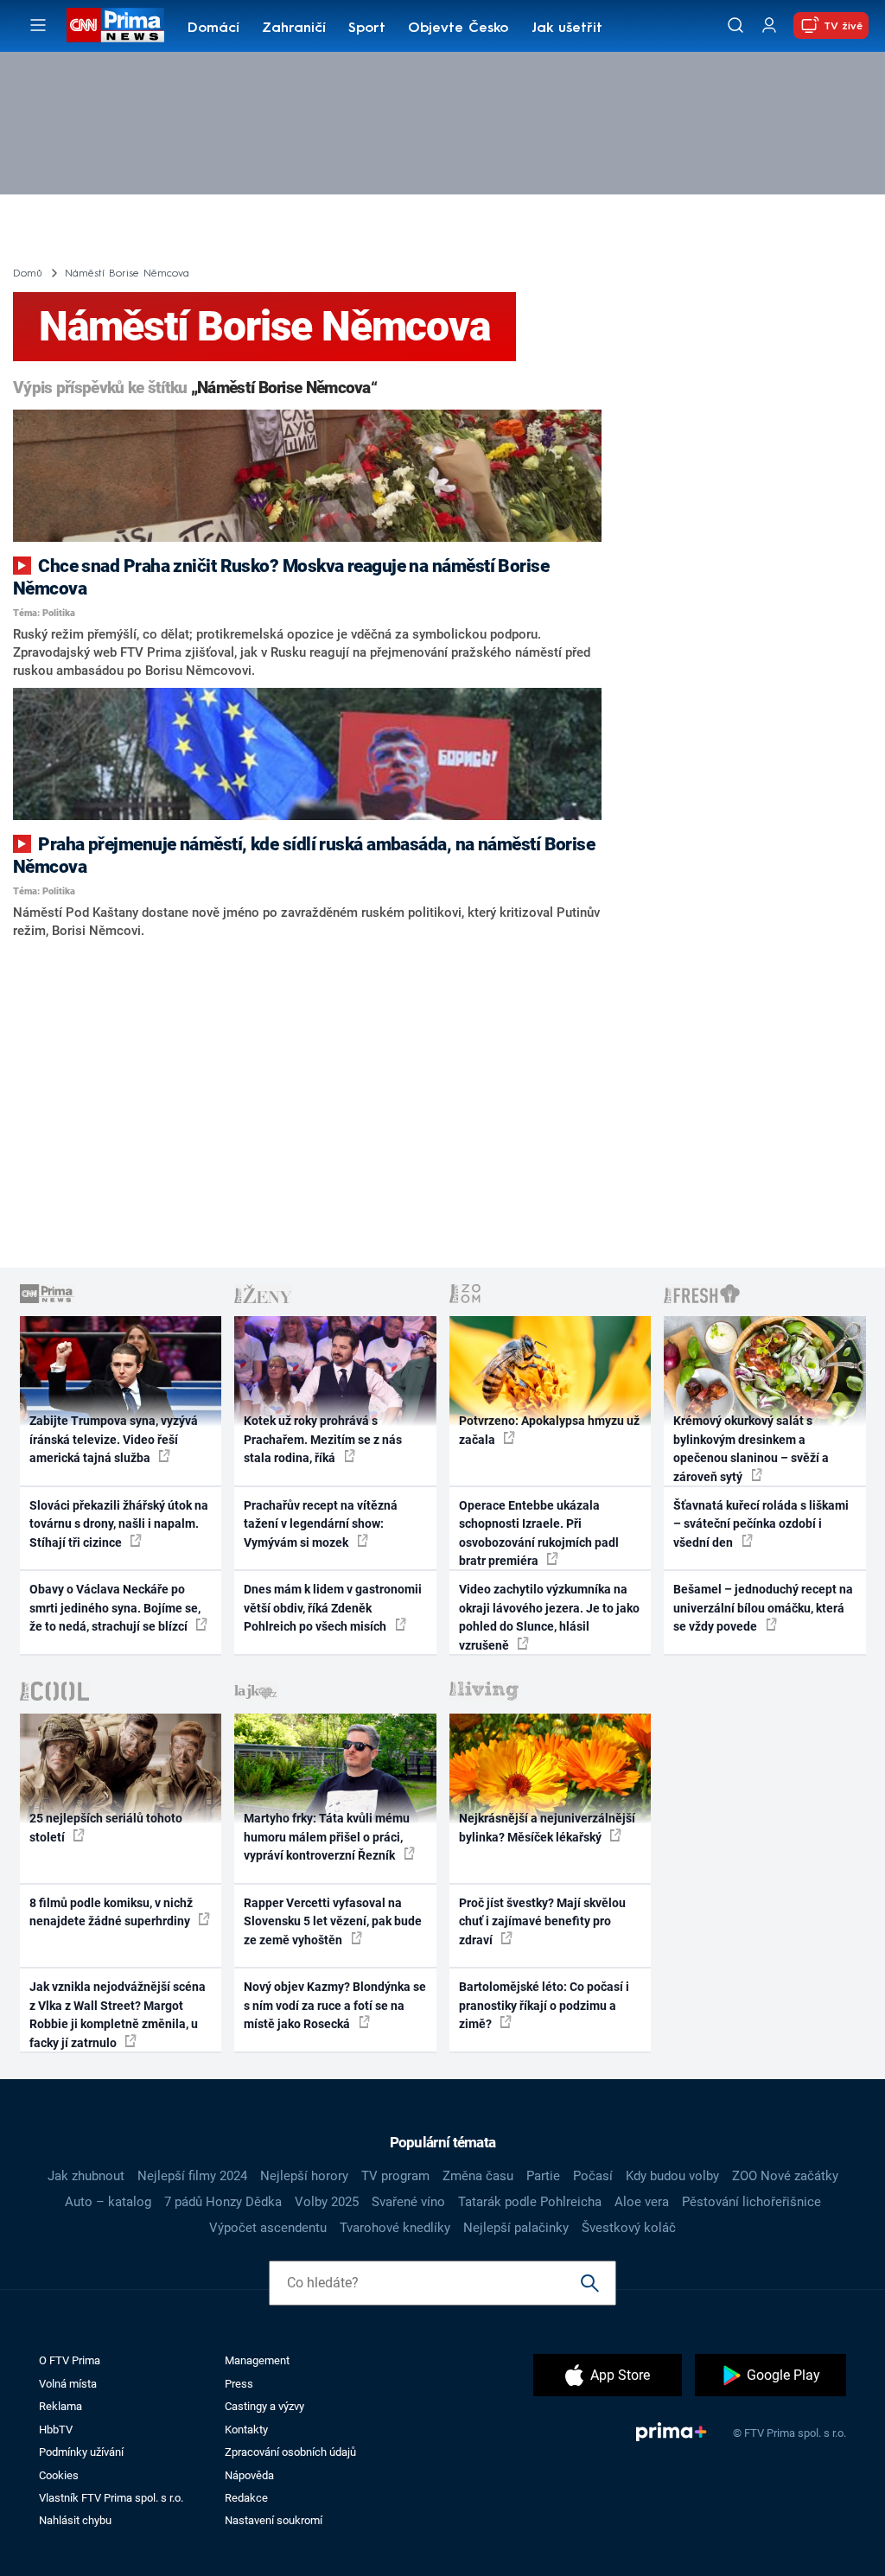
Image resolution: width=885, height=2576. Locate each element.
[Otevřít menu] (38, 25)
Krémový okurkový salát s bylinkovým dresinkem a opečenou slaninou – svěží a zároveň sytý (751, 1448)
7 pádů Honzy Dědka (223, 2202)
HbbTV (56, 2430)
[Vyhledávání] (735, 25)
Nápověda (249, 2475)
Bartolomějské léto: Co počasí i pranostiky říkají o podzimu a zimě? (544, 2005)
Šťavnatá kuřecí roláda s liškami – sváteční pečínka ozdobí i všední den (761, 1524)
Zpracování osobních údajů (290, 2452)
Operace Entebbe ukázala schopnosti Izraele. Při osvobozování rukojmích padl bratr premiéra (539, 1533)
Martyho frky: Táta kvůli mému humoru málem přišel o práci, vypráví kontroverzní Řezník (327, 1837)
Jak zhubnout (86, 2176)
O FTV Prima (70, 2360)
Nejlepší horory (304, 2176)
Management (257, 2360)
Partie (543, 2176)
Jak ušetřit (567, 29)
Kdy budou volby (672, 2176)
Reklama (60, 2406)
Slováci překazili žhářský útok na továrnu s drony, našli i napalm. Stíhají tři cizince (119, 1524)
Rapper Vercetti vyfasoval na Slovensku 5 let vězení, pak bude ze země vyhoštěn (333, 1921)
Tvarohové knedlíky (395, 2228)
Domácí (213, 29)
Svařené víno (408, 2202)
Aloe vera (642, 2202)
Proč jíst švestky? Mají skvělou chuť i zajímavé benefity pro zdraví (542, 1921)
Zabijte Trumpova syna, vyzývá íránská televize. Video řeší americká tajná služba (114, 1439)
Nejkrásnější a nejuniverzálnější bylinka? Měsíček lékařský (547, 1827)
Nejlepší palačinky (516, 2228)
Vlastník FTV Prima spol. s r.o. (111, 2498)
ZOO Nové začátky (785, 2176)
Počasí (593, 2176)
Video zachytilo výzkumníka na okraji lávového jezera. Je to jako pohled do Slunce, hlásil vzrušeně (549, 1617)
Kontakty (246, 2430)
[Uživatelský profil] (769, 25)
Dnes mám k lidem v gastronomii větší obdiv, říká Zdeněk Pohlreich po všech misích (333, 1608)
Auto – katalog (108, 2202)
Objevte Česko (458, 29)
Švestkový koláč (629, 2228)
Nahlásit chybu (75, 2520)
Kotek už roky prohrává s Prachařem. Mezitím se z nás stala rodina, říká (323, 1439)
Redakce (246, 2498)
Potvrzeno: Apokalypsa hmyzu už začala (549, 1430)
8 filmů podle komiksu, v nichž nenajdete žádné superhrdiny (111, 1912)
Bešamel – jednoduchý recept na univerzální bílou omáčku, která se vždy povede (763, 1608)
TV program (395, 2176)
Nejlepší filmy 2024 (192, 2176)
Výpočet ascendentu (268, 2228)
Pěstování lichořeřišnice (751, 2202)
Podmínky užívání (81, 2452)
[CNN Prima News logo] (115, 25)
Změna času (478, 2176)
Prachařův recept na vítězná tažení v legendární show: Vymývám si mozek (321, 1524)
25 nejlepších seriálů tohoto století (106, 1827)
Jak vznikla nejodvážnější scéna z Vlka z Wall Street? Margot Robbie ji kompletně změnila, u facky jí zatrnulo (118, 2014)
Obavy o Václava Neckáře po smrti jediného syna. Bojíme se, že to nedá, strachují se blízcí (115, 1608)
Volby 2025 (327, 2202)
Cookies (59, 2475)
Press (239, 2384)
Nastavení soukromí (274, 2520)
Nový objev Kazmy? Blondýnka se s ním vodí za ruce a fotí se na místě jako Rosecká (335, 2005)
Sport (367, 29)
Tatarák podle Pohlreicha (530, 2202)
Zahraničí (294, 29)
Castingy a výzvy (264, 2406)
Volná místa (68, 2384)
